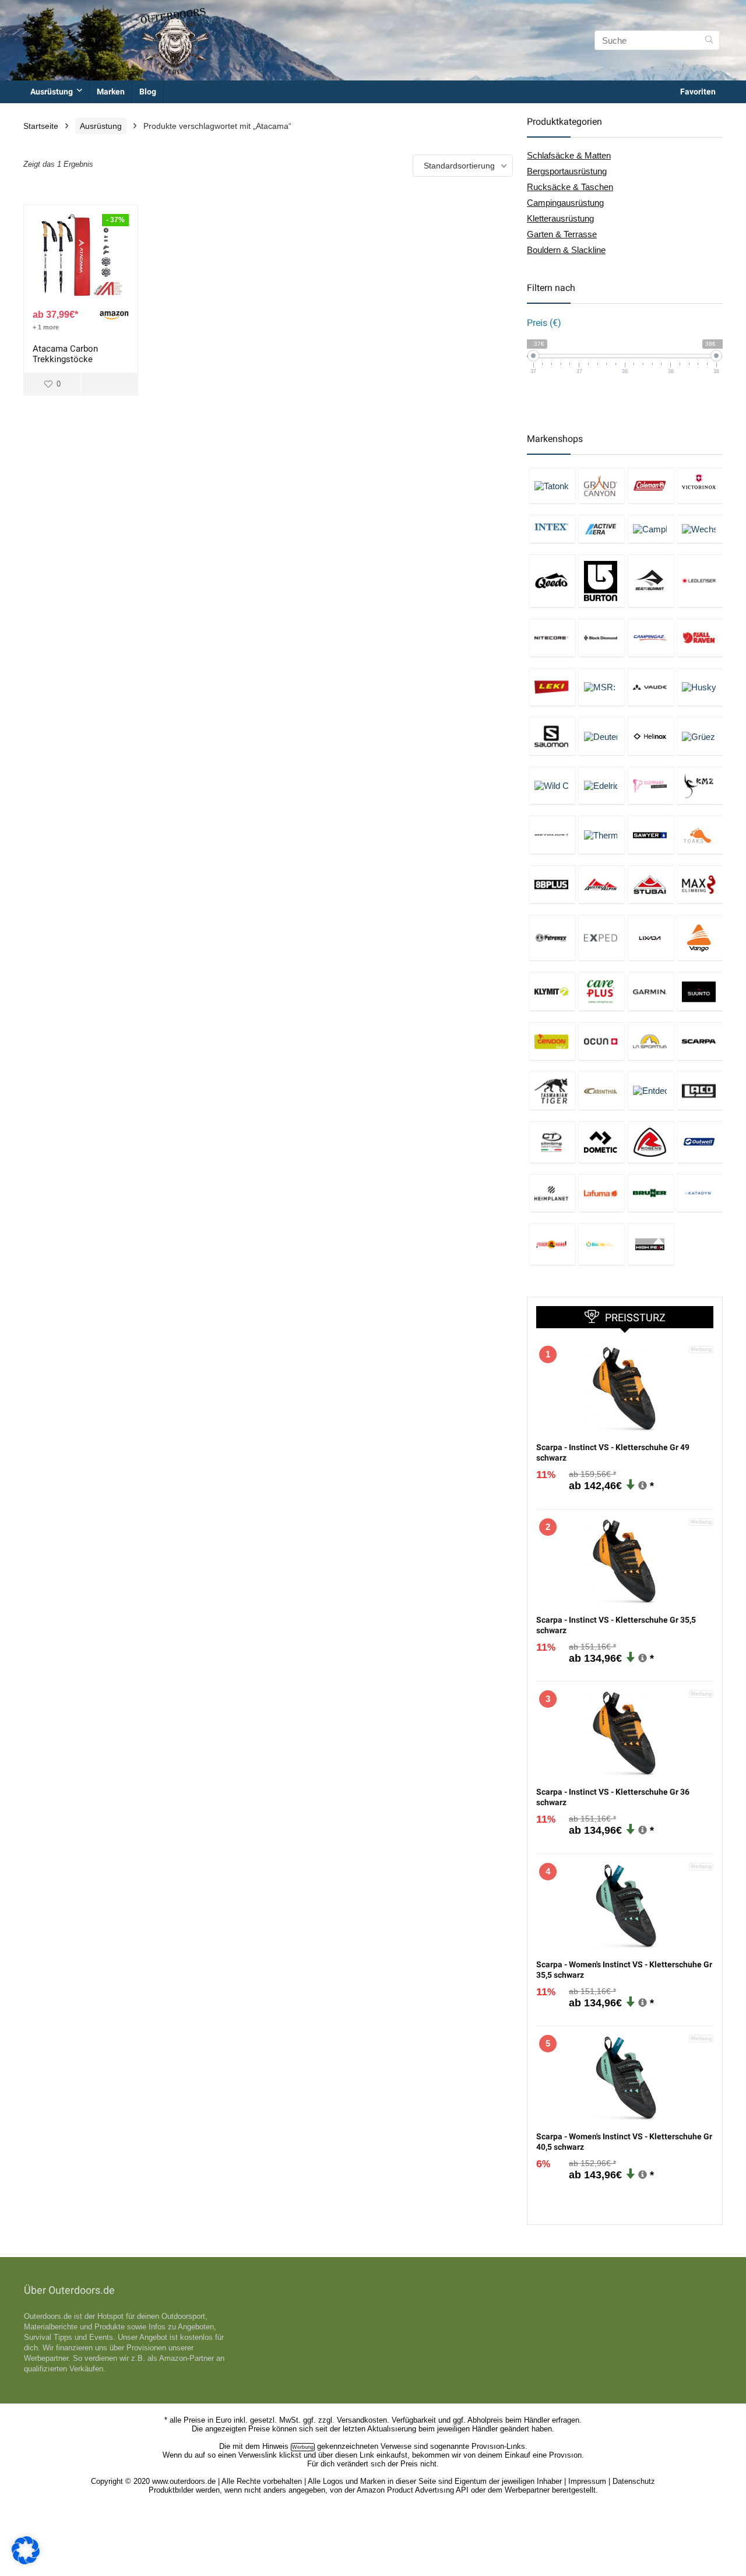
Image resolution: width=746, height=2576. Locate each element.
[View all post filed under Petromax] (553, 938)
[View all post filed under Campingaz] (651, 638)
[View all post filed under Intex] (553, 529)
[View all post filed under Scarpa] (700, 1041)
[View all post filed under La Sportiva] (651, 1041)
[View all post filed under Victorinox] (700, 485)
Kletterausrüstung (560, 218)
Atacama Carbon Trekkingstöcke (65, 354)
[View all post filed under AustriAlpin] (601, 884)
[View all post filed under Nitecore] (553, 638)
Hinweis (275, 2446)
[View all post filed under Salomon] (553, 736)
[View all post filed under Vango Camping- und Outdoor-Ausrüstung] (700, 938)
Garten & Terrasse (562, 234)
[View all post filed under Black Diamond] (601, 638)
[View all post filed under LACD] (700, 1091)
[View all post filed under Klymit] (553, 991)
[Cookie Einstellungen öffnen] (26, 2561)
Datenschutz (634, 2481)
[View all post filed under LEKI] (553, 687)
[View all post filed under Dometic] (601, 1142)
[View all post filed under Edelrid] (601, 786)
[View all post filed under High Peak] (651, 1244)
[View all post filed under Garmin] (651, 991)
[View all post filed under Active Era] (601, 529)
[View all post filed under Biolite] (601, 1244)
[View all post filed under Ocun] (601, 1041)
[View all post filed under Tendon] (553, 1041)
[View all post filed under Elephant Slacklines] (651, 786)
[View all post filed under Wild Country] (553, 786)
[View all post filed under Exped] (601, 938)
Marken (111, 92)
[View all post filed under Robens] (651, 1142)
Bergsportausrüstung (567, 171)
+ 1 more (46, 327)
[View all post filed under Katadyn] (700, 1193)
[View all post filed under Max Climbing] (700, 884)
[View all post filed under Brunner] (651, 1193)
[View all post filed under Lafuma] (601, 1193)
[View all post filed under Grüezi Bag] (700, 736)
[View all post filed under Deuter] (601, 736)
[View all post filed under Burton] (601, 581)
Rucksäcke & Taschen (570, 187)
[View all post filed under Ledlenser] (700, 581)
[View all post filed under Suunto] (700, 991)
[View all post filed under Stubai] (651, 884)
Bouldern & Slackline (566, 250)
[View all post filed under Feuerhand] (553, 1244)
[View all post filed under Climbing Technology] (553, 1142)
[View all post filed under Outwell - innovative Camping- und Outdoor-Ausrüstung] (700, 1142)
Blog (148, 92)
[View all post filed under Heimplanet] (553, 1193)
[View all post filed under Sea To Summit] (651, 581)
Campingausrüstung (565, 203)
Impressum (587, 2481)
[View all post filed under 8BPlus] (553, 884)
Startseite (41, 126)
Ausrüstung (52, 92)
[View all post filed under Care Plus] (601, 991)
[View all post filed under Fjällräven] (700, 638)
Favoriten (698, 92)
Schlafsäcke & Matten (569, 155)
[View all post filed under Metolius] (553, 835)
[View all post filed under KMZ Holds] (700, 786)
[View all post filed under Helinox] (651, 736)
